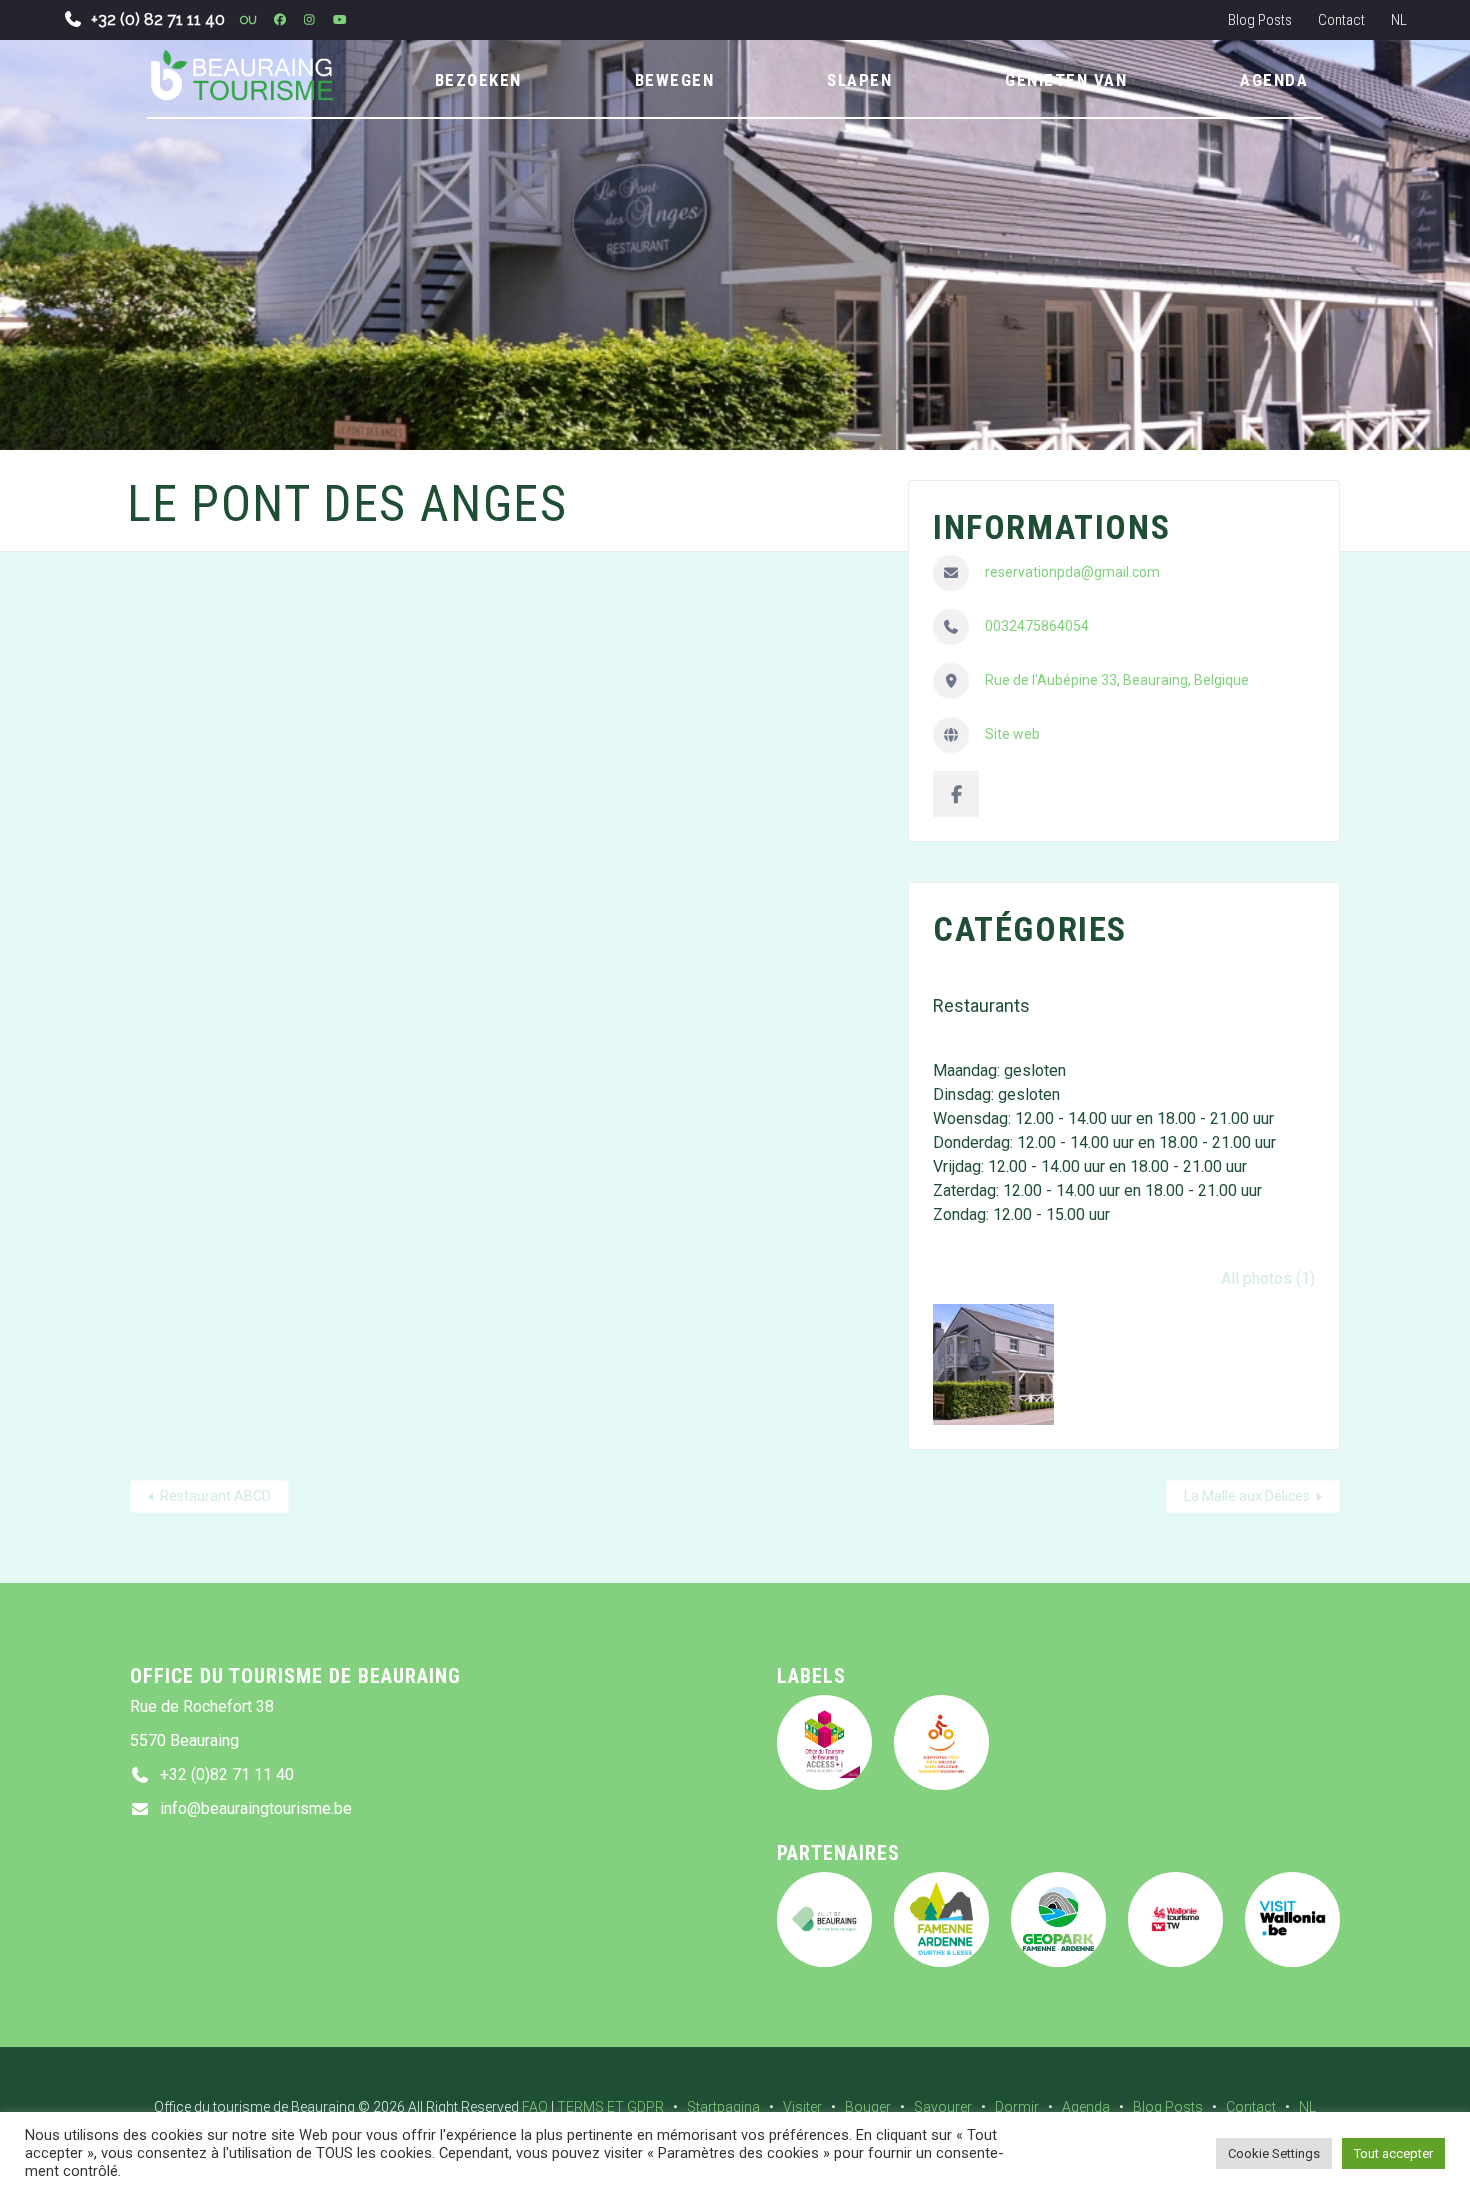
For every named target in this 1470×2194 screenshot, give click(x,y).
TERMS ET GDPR (610, 2107)
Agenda (1086, 2107)
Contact (1341, 20)
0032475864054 (1037, 626)
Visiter (802, 2107)
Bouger (868, 2107)
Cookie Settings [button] (1274, 2153)
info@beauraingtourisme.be (256, 1808)
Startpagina (723, 2107)
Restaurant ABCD (215, 1496)
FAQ (535, 2107)
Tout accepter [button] (1393, 2153)
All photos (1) (1268, 1278)
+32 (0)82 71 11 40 (227, 1774)
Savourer (943, 2107)
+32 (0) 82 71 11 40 (158, 19)
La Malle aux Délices (1247, 1496)
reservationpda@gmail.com (1072, 572)
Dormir (1017, 2107)
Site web (1012, 734)
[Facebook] (956, 794)
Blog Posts (1260, 20)
